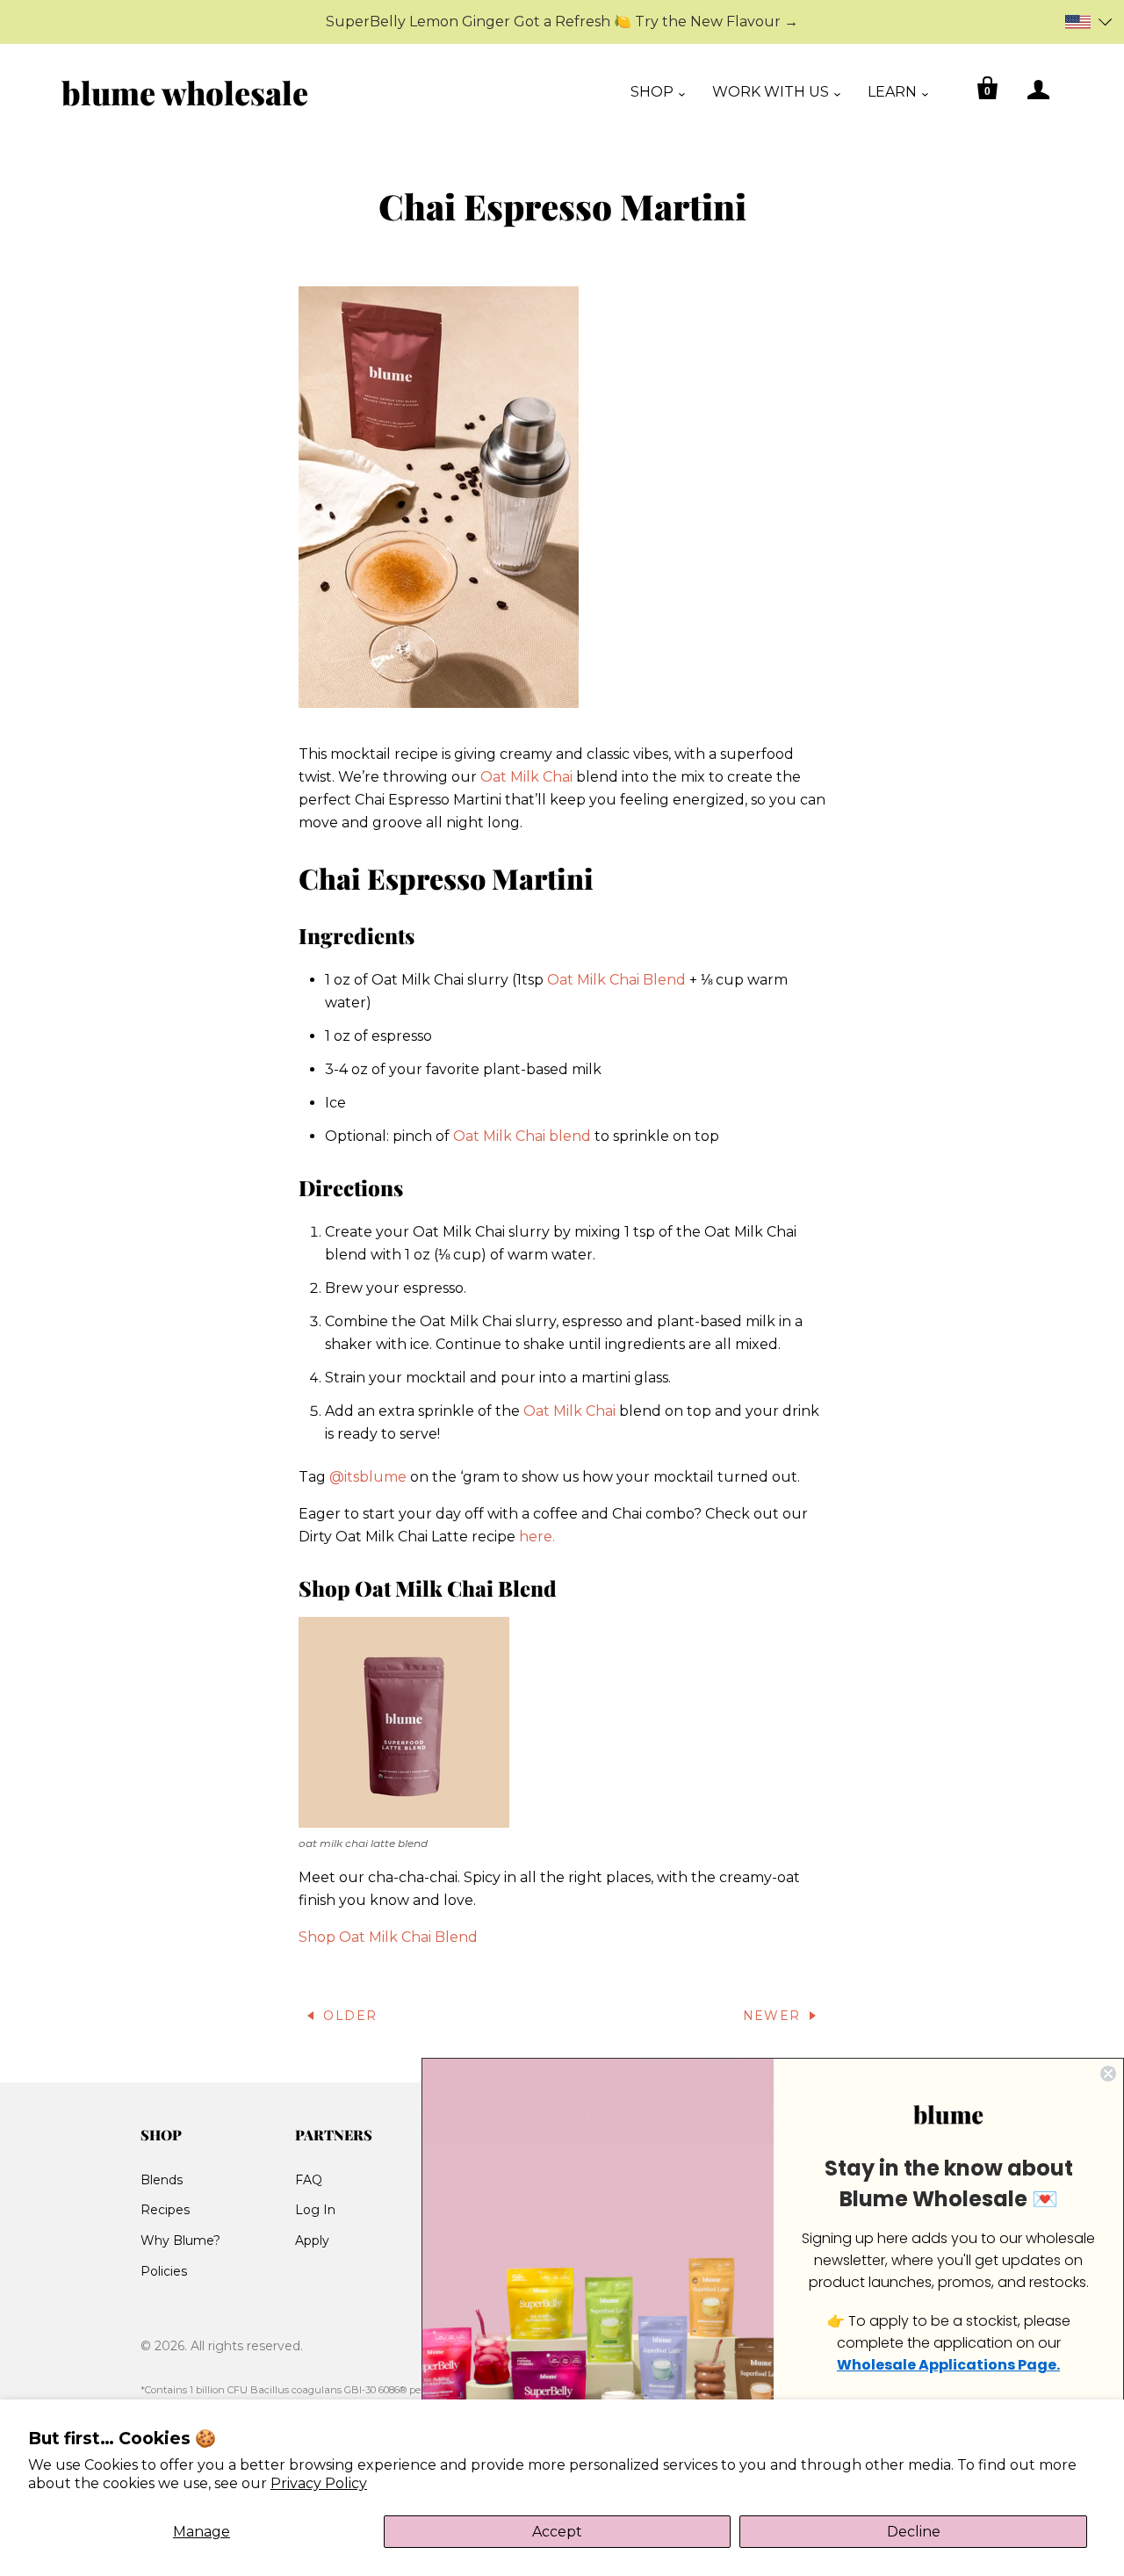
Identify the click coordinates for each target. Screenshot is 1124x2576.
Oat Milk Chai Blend (616, 980)
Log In (315, 2210)
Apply (312, 2240)
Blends (162, 2180)
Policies (164, 2271)
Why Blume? (180, 2240)
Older (350, 2016)
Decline (914, 2532)
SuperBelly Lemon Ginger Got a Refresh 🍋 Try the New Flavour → (562, 22)
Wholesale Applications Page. (948, 2365)
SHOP (652, 92)
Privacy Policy (319, 2483)
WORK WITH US (771, 92)
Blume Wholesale (185, 92)
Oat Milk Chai (526, 777)
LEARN (892, 92)
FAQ (309, 2180)
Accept (557, 2532)
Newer (772, 2016)
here (536, 1537)
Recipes (165, 2210)
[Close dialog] (1108, 2074)
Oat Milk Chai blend (522, 1136)
